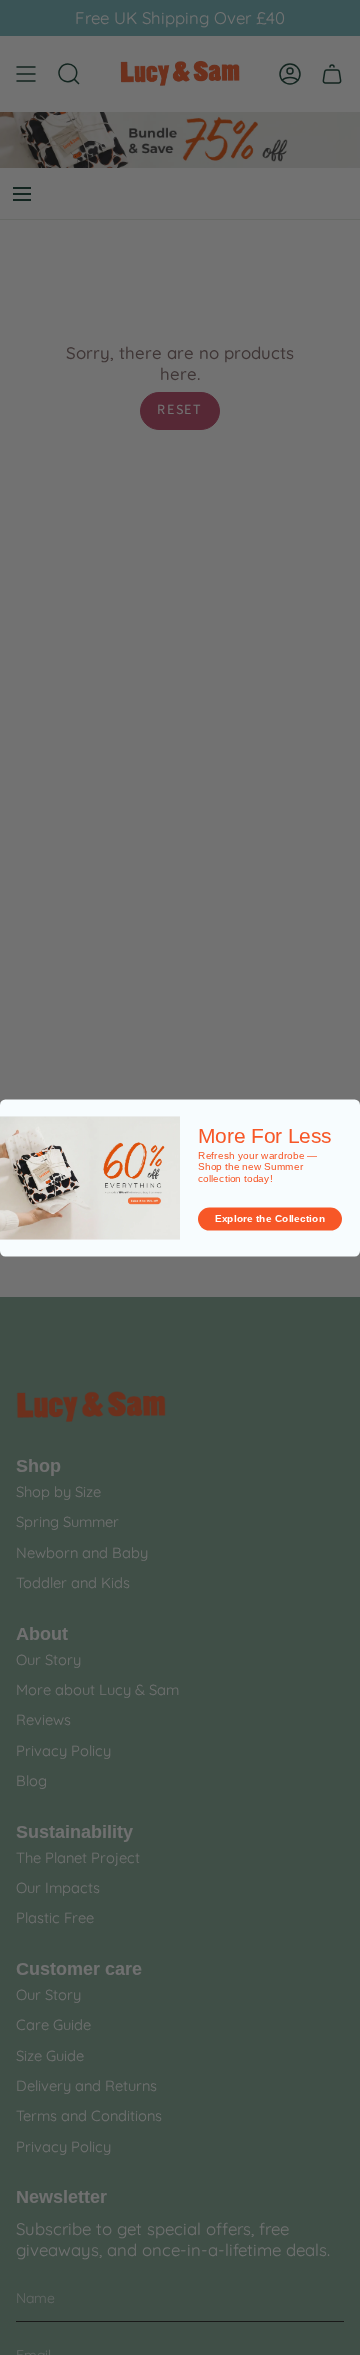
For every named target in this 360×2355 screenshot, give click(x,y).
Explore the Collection (270, 1218)
